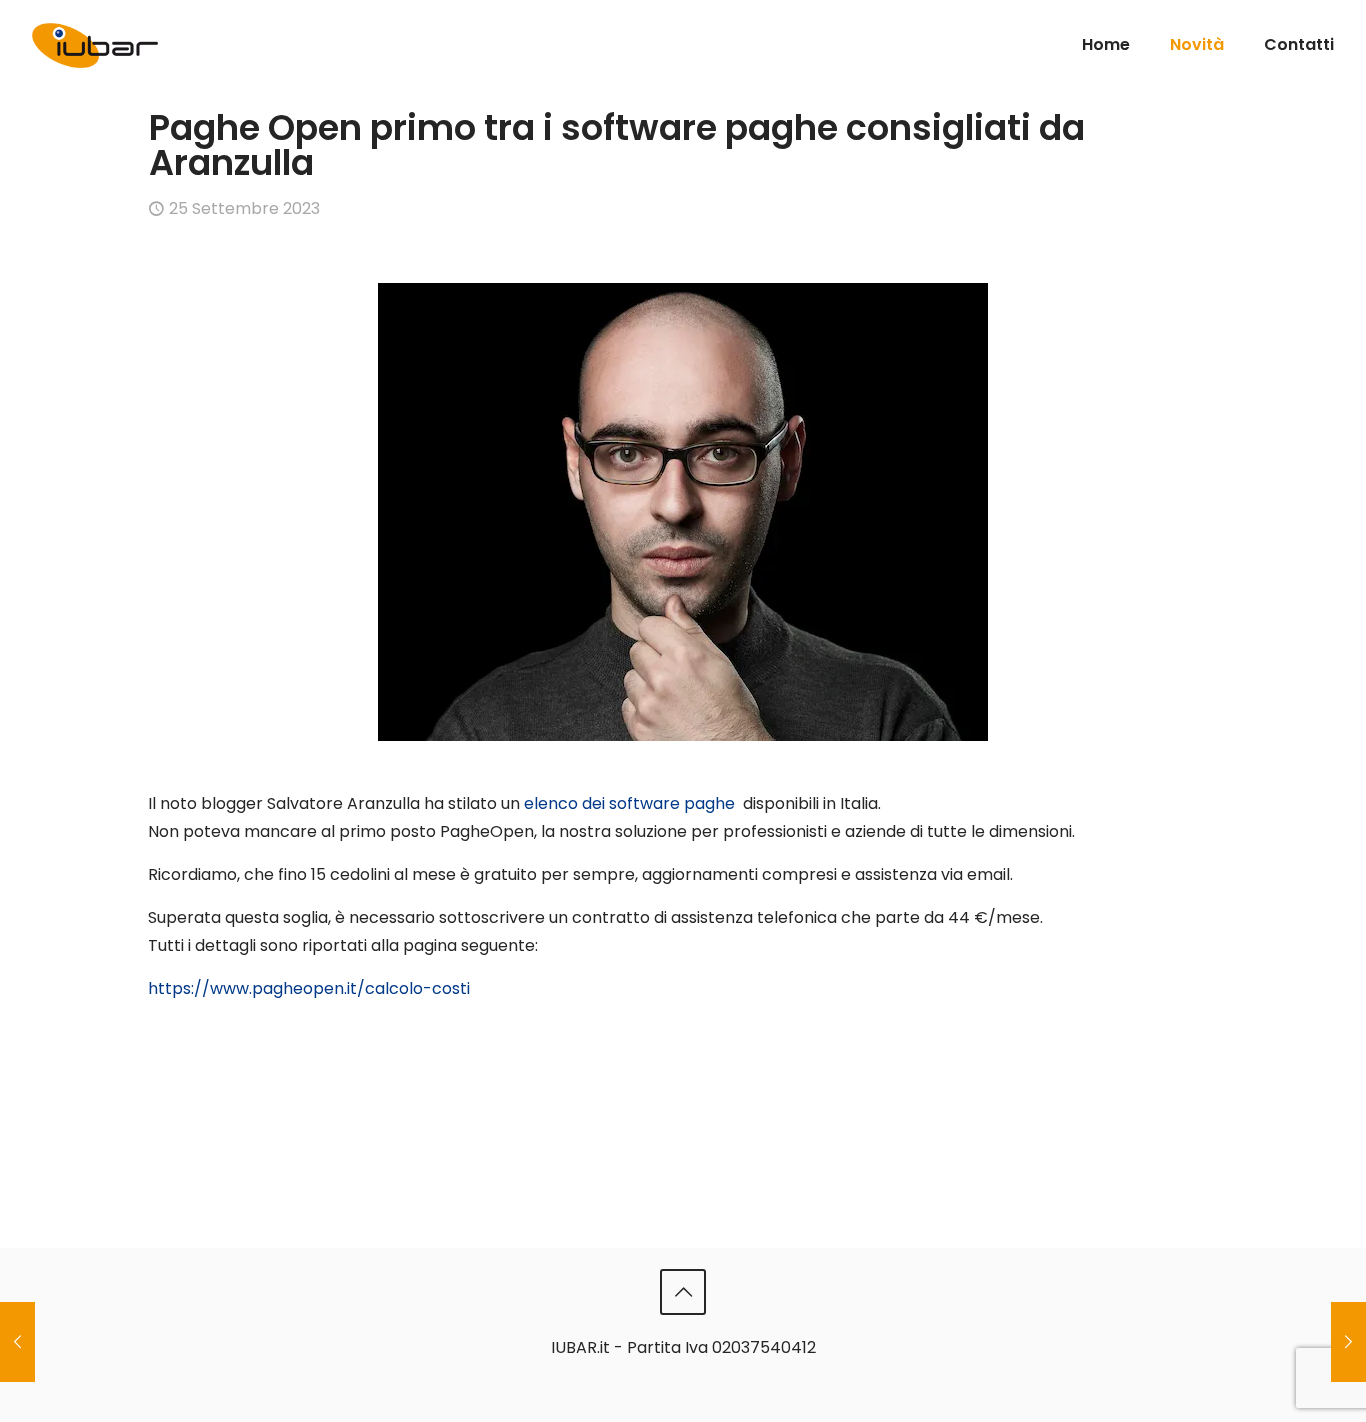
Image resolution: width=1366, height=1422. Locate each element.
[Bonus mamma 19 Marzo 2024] (1348, 1342)
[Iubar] (95, 37)
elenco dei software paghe (627, 803)
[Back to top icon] (683, 1292)
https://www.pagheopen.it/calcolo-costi (309, 988)
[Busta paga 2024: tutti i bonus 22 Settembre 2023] (17, 1342)
